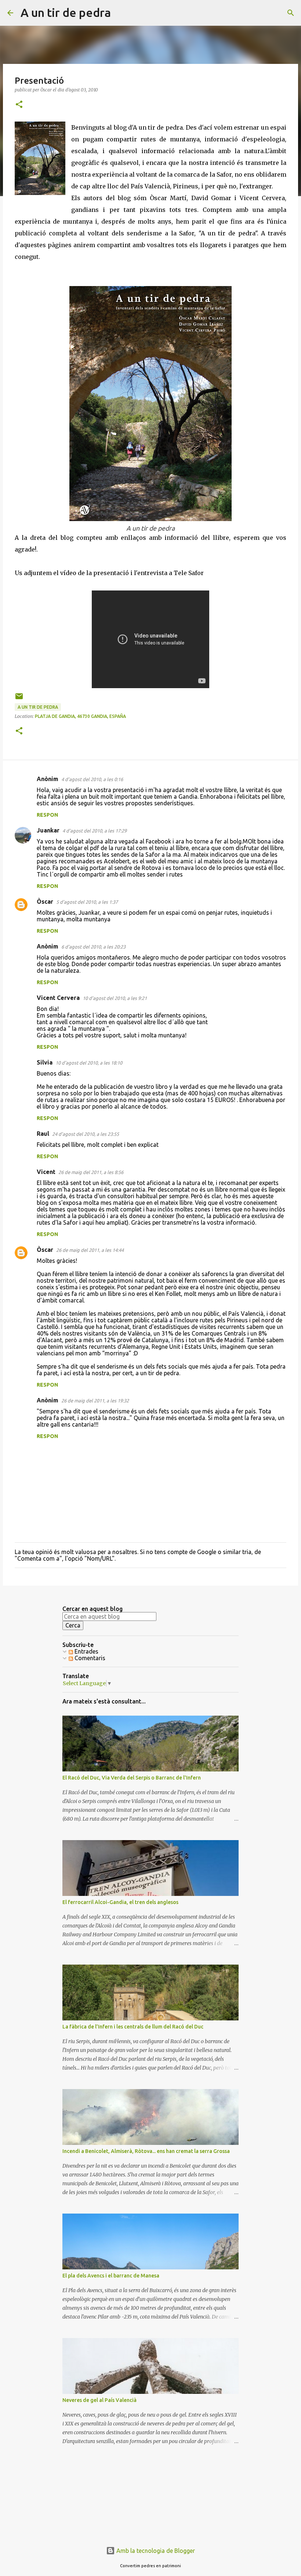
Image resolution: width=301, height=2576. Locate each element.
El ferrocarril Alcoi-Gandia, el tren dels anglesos (120, 1902)
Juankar (48, 830)
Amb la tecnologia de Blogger (155, 2551)
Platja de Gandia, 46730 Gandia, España (80, 716)
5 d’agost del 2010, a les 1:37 (87, 902)
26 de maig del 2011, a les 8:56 (91, 1172)
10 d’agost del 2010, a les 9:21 (115, 998)
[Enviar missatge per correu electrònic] (19, 699)
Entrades (86, 1651)
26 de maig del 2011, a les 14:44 (90, 1250)
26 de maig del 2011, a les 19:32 (95, 1401)
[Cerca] (121, 13)
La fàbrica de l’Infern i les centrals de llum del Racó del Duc (133, 2027)
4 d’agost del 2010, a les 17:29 (95, 831)
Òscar (45, 902)
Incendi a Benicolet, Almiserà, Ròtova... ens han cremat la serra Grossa (146, 2151)
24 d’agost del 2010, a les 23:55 (86, 1134)
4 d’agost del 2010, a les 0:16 (92, 779)
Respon (47, 815)
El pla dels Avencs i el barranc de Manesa (111, 2276)
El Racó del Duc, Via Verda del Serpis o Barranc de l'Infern (132, 1778)
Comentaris (89, 1658)
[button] (19, 105)
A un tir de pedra (66, 12)
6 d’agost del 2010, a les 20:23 (93, 947)
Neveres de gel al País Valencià (99, 2400)
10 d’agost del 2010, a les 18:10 (89, 1063)
